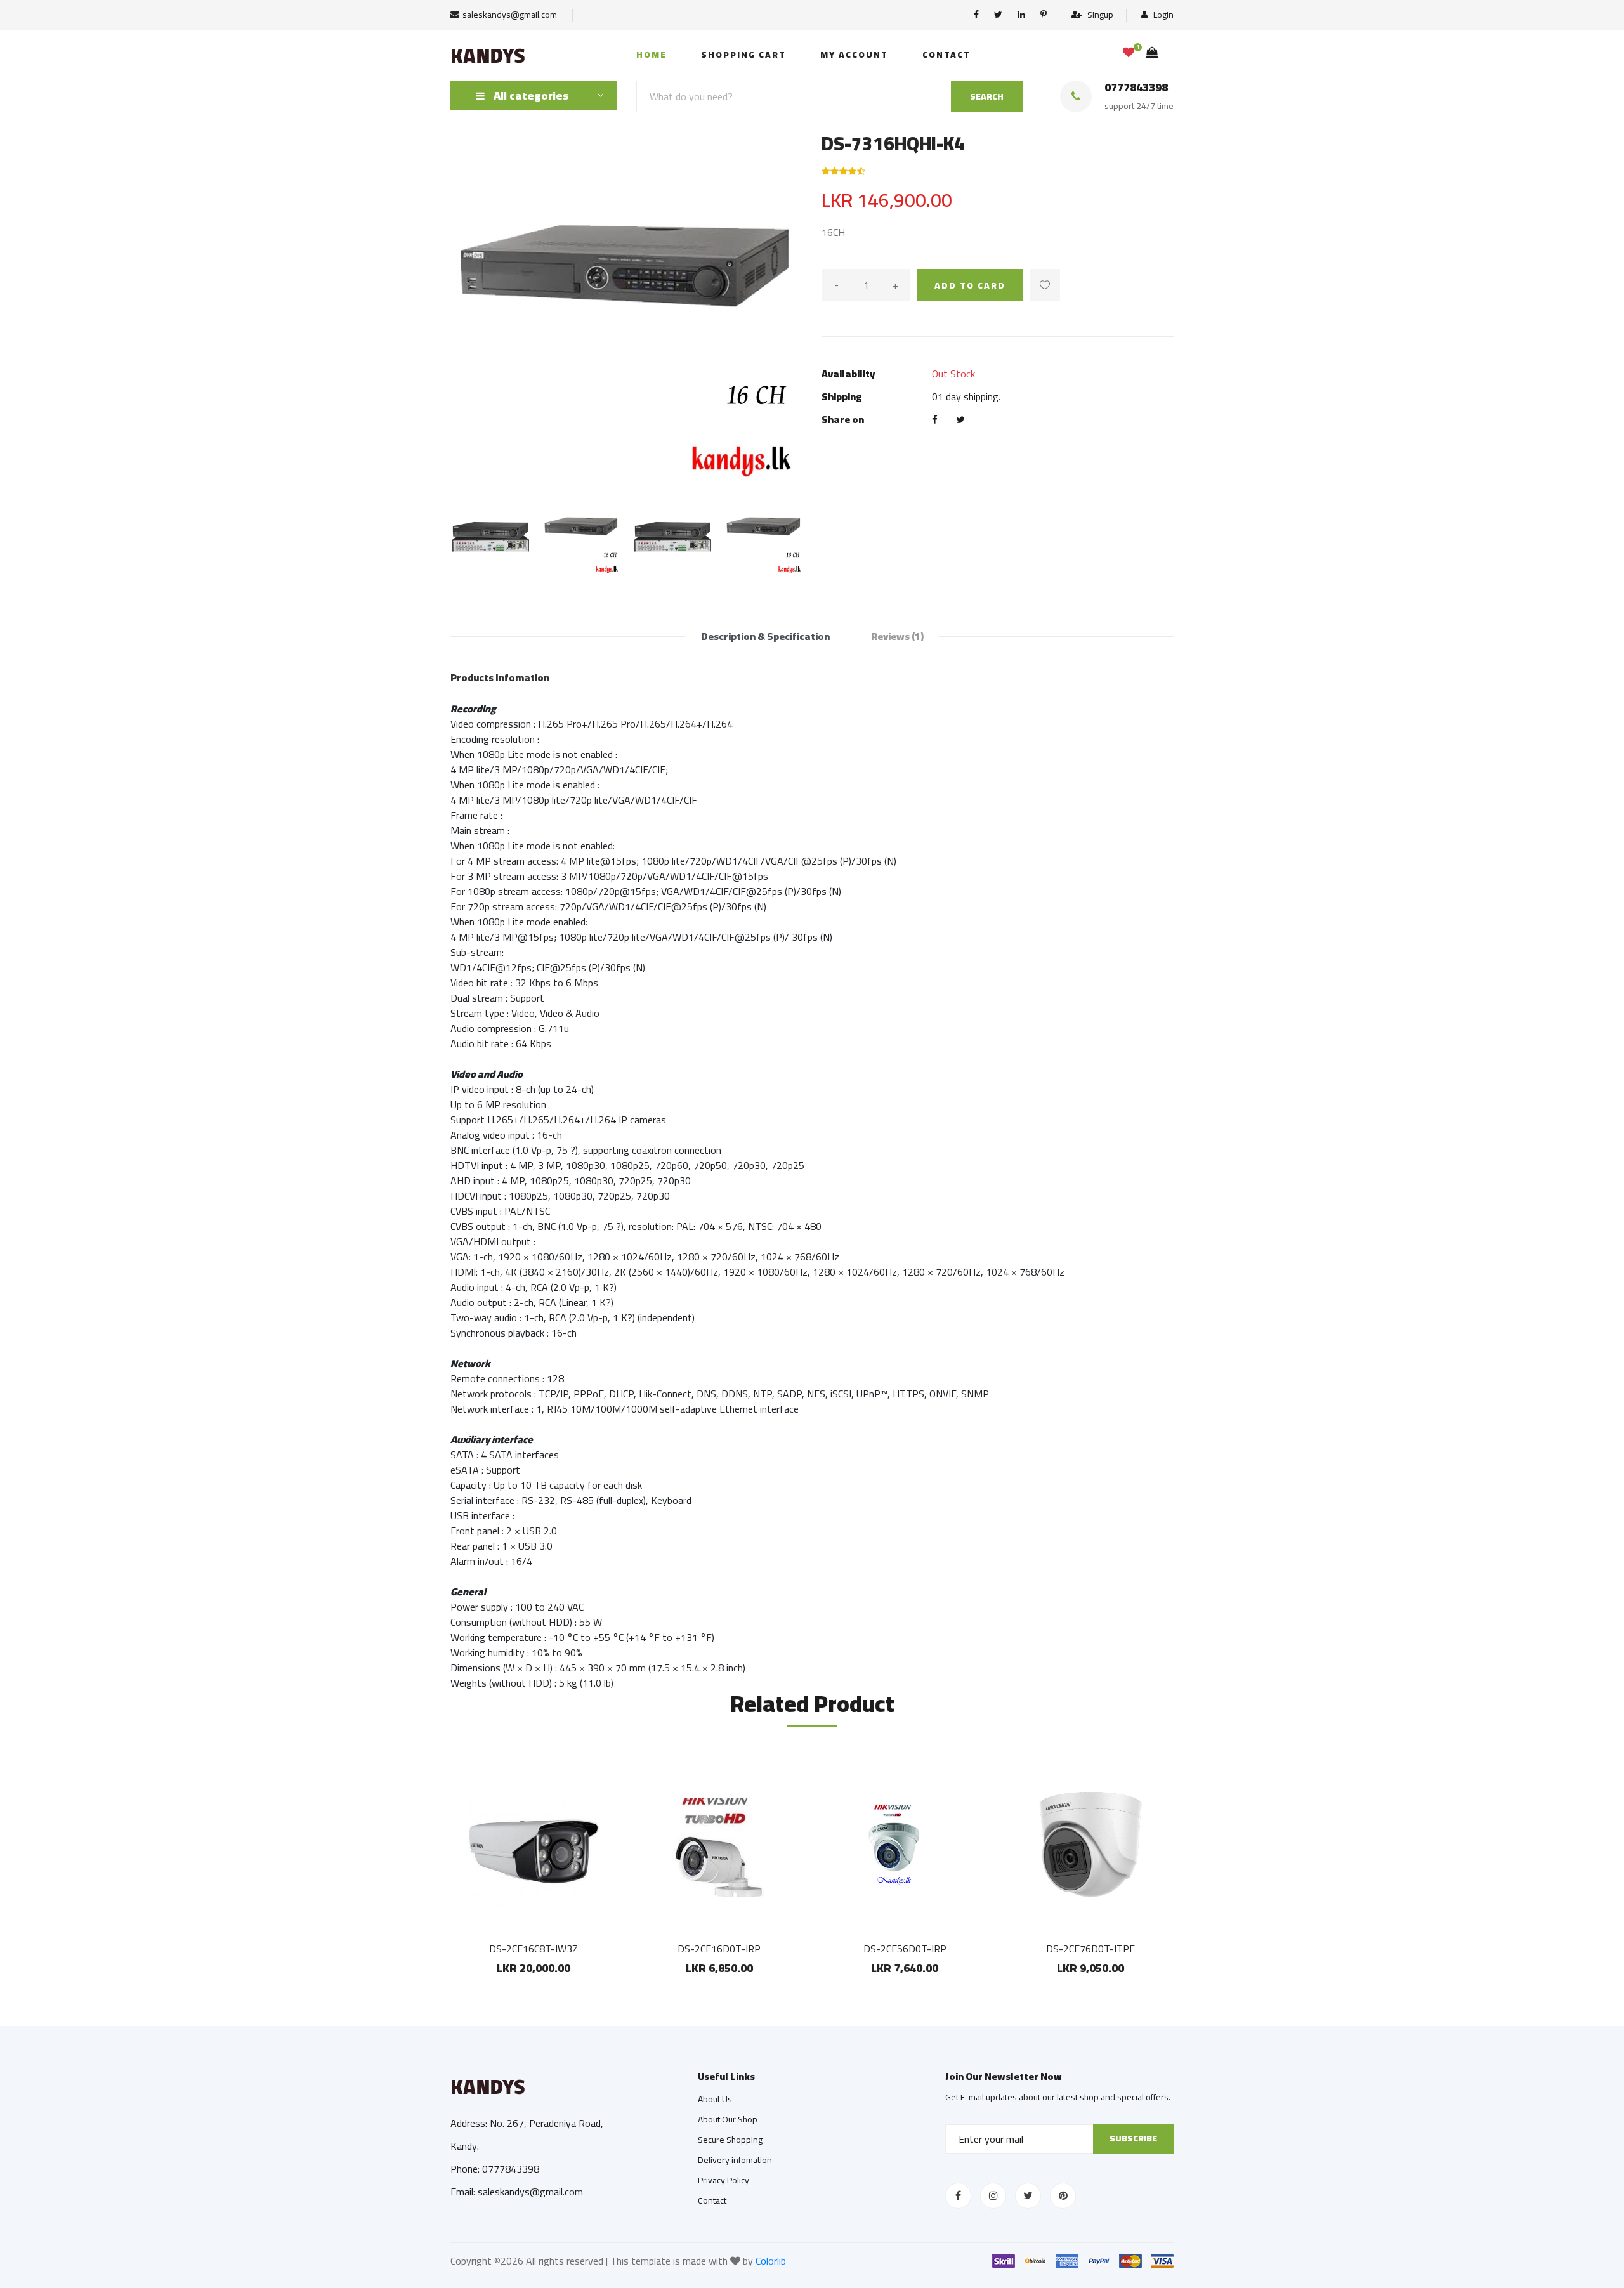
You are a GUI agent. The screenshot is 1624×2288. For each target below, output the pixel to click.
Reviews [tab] (897, 636)
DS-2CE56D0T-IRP (905, 1949)
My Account (854, 55)
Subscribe (1133, 2138)
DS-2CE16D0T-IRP (719, 1949)
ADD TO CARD (970, 285)
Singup (1099, 15)
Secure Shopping (730, 2140)
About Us (715, 2099)
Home (652, 55)
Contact (946, 55)
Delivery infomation (735, 2160)
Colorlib (771, 2261)
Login (1162, 15)
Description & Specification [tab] (765, 636)
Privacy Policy (724, 2180)
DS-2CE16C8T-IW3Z (534, 1949)
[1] (1129, 53)
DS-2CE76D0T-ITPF (1090, 1949)
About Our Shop (728, 2119)
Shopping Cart (743, 55)
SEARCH (987, 96)
